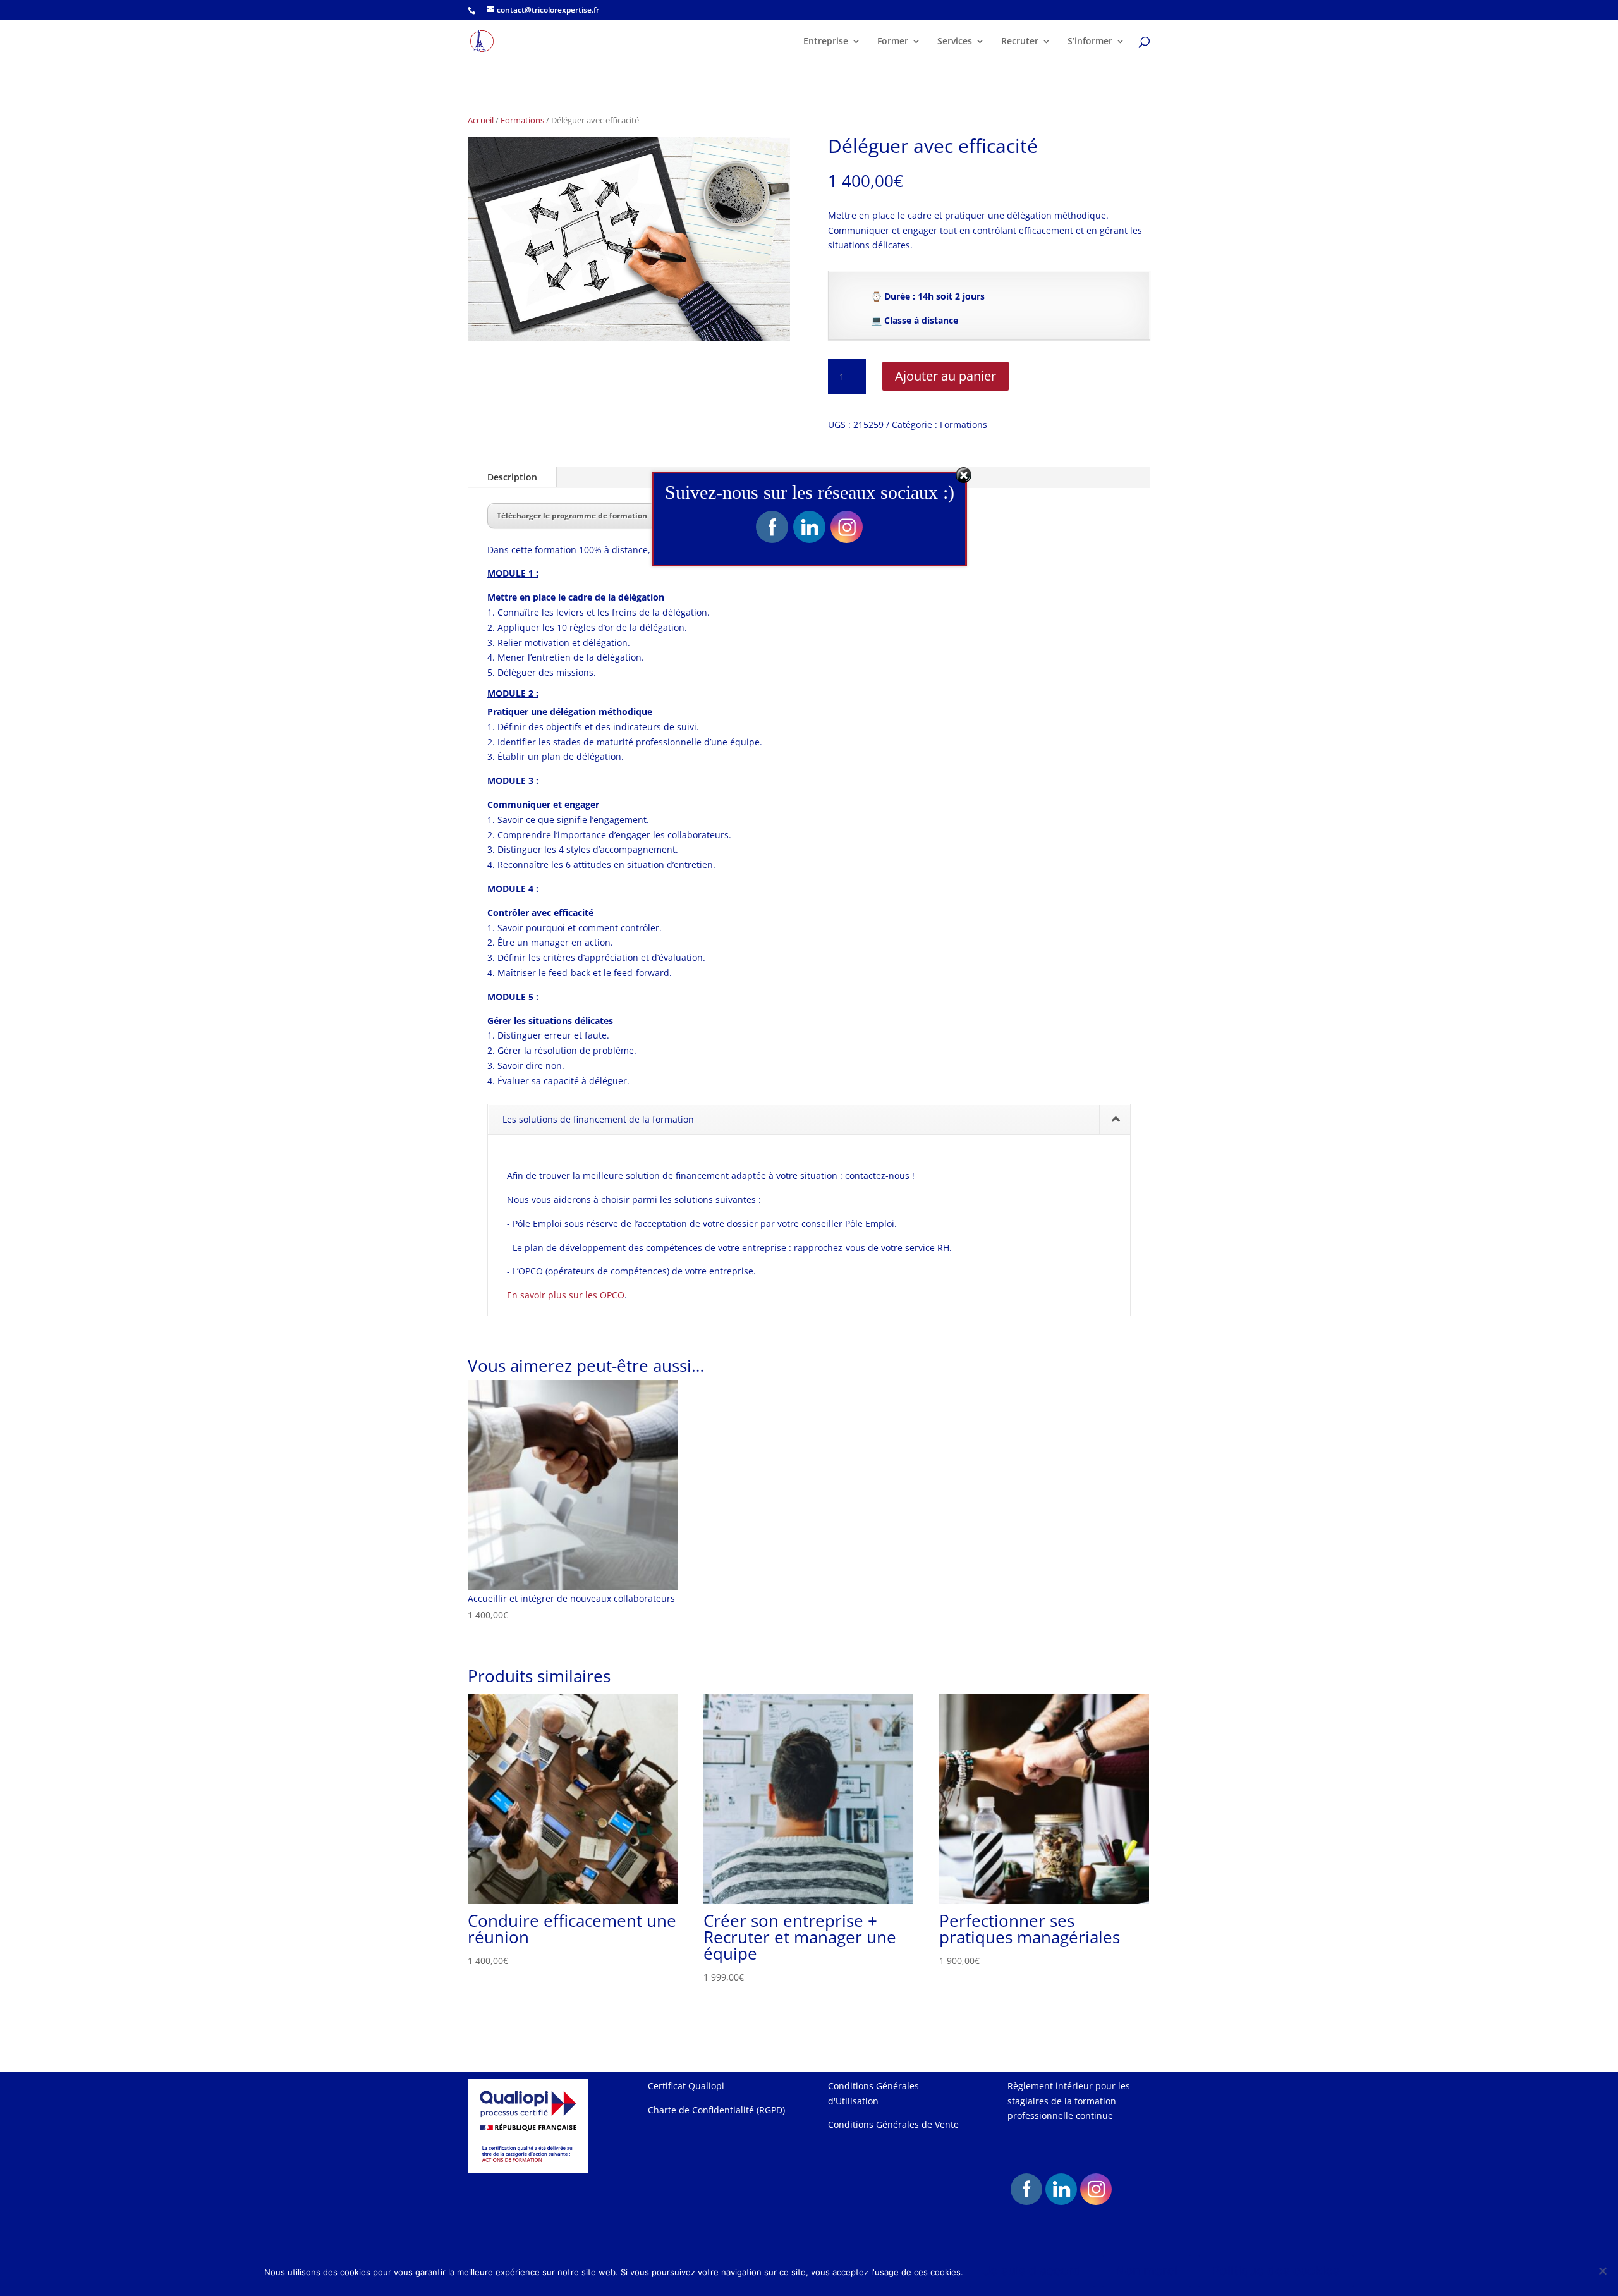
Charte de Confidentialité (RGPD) (716, 2110)
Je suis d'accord (1032, 2271)
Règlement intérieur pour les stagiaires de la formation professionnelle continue (1069, 2101)
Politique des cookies (1276, 2271)
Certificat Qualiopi (686, 2086)
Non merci (1147, 2271)
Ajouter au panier (946, 376)
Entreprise (826, 42)
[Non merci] (1602, 2271)
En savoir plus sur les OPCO (566, 1295)
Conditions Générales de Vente (893, 2124)
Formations (522, 120)
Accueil (481, 120)
